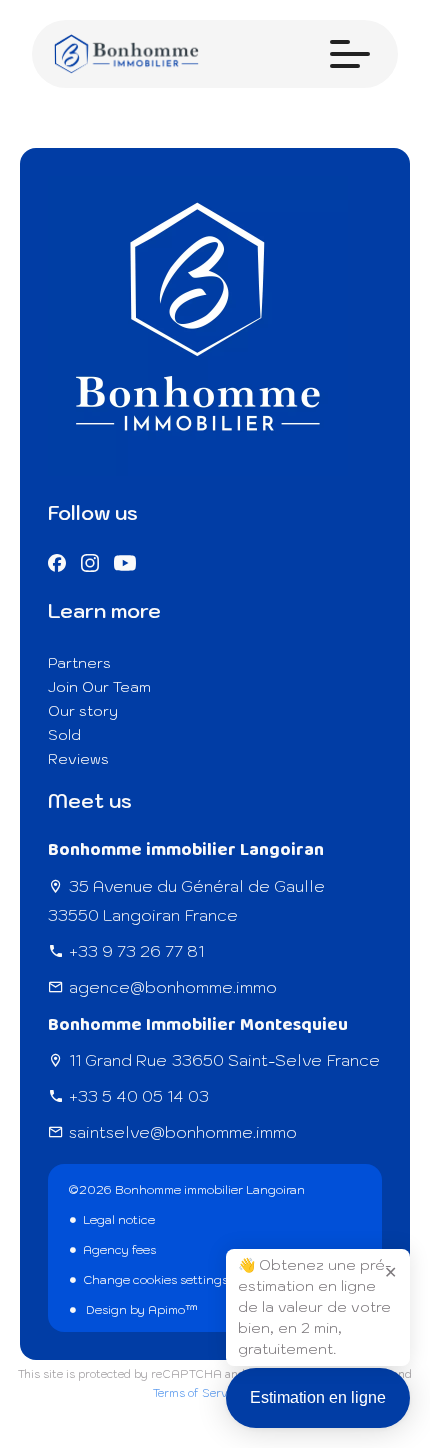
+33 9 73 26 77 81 (136, 951)
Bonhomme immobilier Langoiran (186, 850)
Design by (140, 1309)
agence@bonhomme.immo (173, 987)
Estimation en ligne (318, 1397)
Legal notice (119, 1219)
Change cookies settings (155, 1279)
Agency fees (119, 1249)
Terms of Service (198, 1393)
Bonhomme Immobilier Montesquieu (198, 1025)
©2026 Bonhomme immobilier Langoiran (186, 1189)
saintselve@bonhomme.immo (183, 1132)
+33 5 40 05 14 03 (139, 1096)
